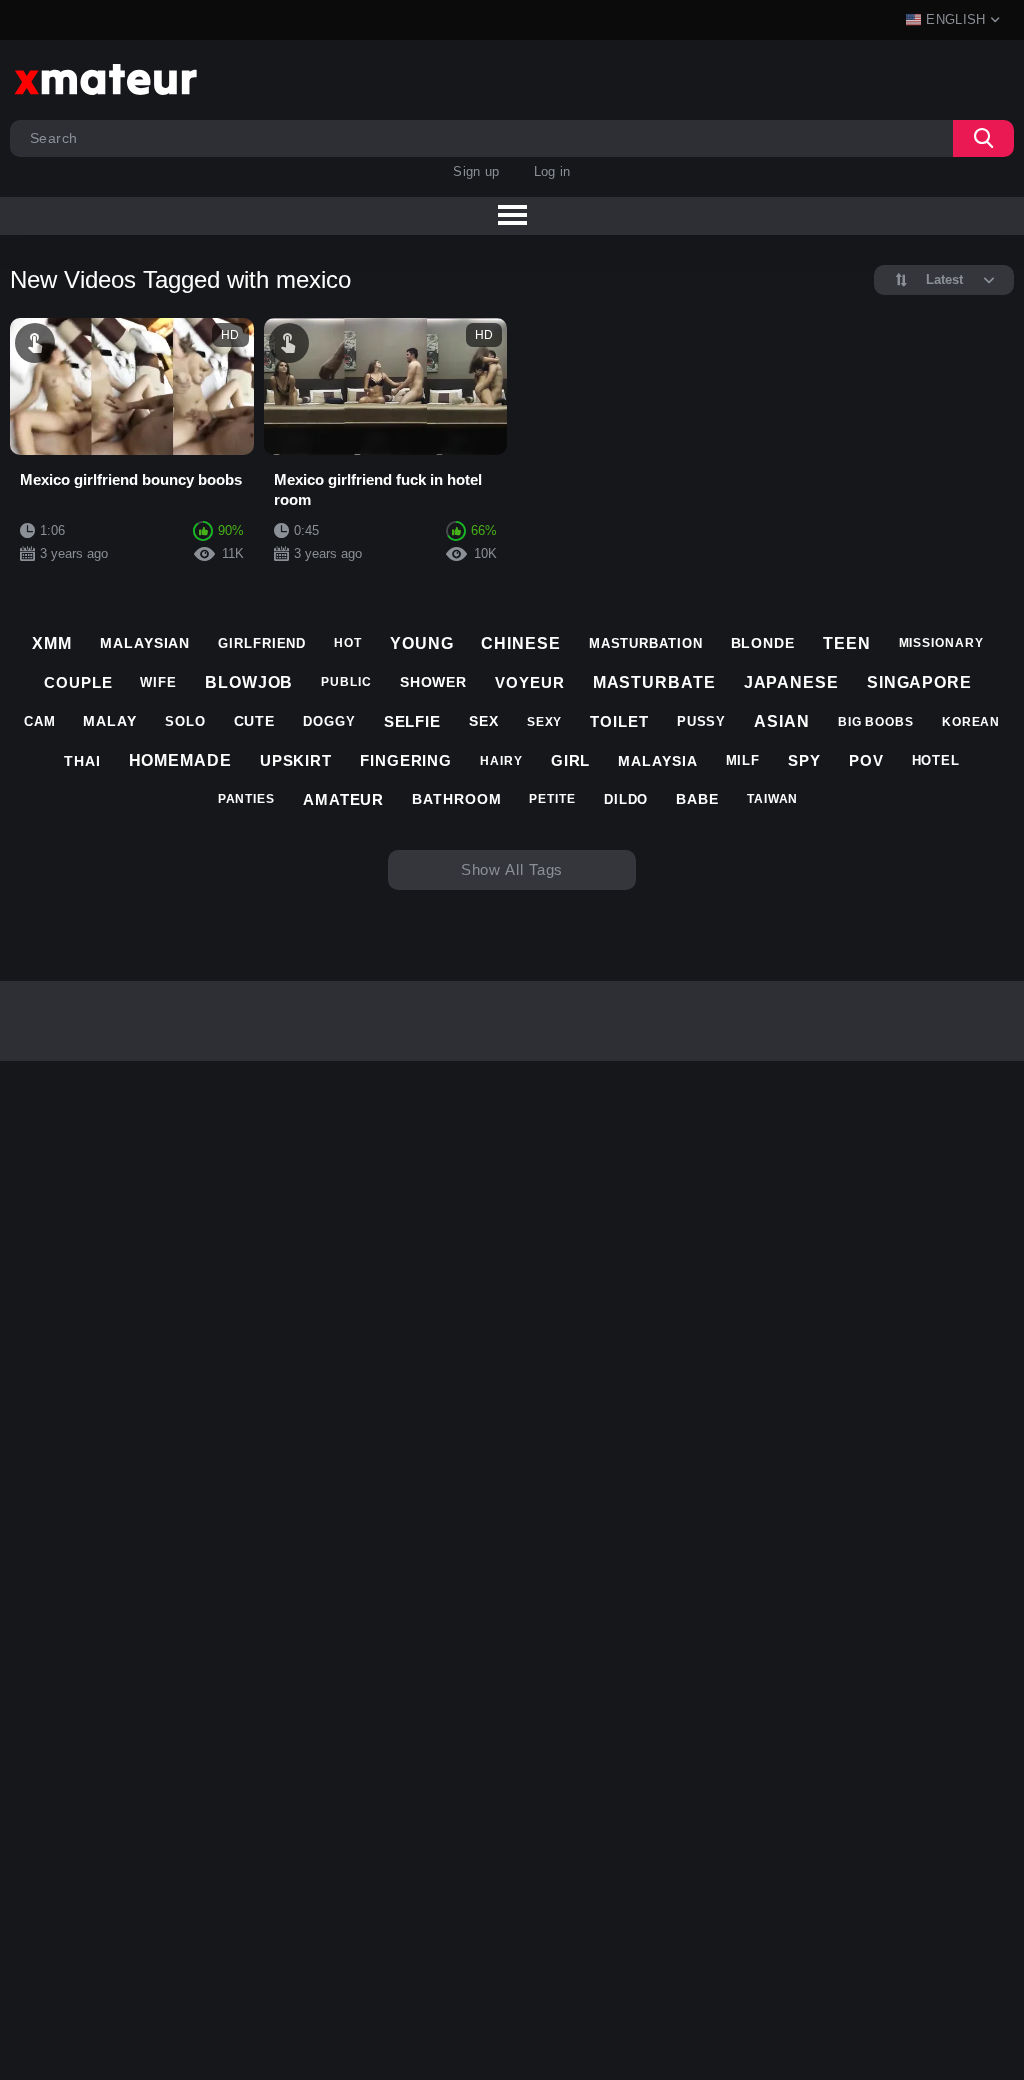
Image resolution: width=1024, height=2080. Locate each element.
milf (743, 760)
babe (697, 799)
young (422, 643)
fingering (406, 760)
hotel (936, 760)
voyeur (529, 682)
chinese (520, 643)
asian (782, 721)
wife (158, 682)
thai (82, 761)
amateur (343, 799)
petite (552, 799)
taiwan (772, 799)
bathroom (456, 799)
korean (971, 722)
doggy (329, 721)
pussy (702, 721)
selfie (412, 721)
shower (433, 682)
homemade (180, 760)
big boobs (876, 722)
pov (866, 760)
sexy (545, 722)
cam (40, 721)
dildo (626, 799)
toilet (619, 721)
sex (484, 721)
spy (804, 760)
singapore (919, 682)
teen (847, 643)
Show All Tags (512, 869)
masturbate (654, 682)
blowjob (249, 682)
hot (348, 643)
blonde (763, 643)
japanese (791, 682)
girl (571, 760)
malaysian (145, 643)
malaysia (657, 761)
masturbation (646, 643)
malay (110, 721)
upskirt (296, 760)
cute (255, 721)
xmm (52, 643)
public (346, 682)
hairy (501, 761)
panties (246, 799)
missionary (941, 643)
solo (185, 721)
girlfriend (262, 643)
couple (78, 682)
